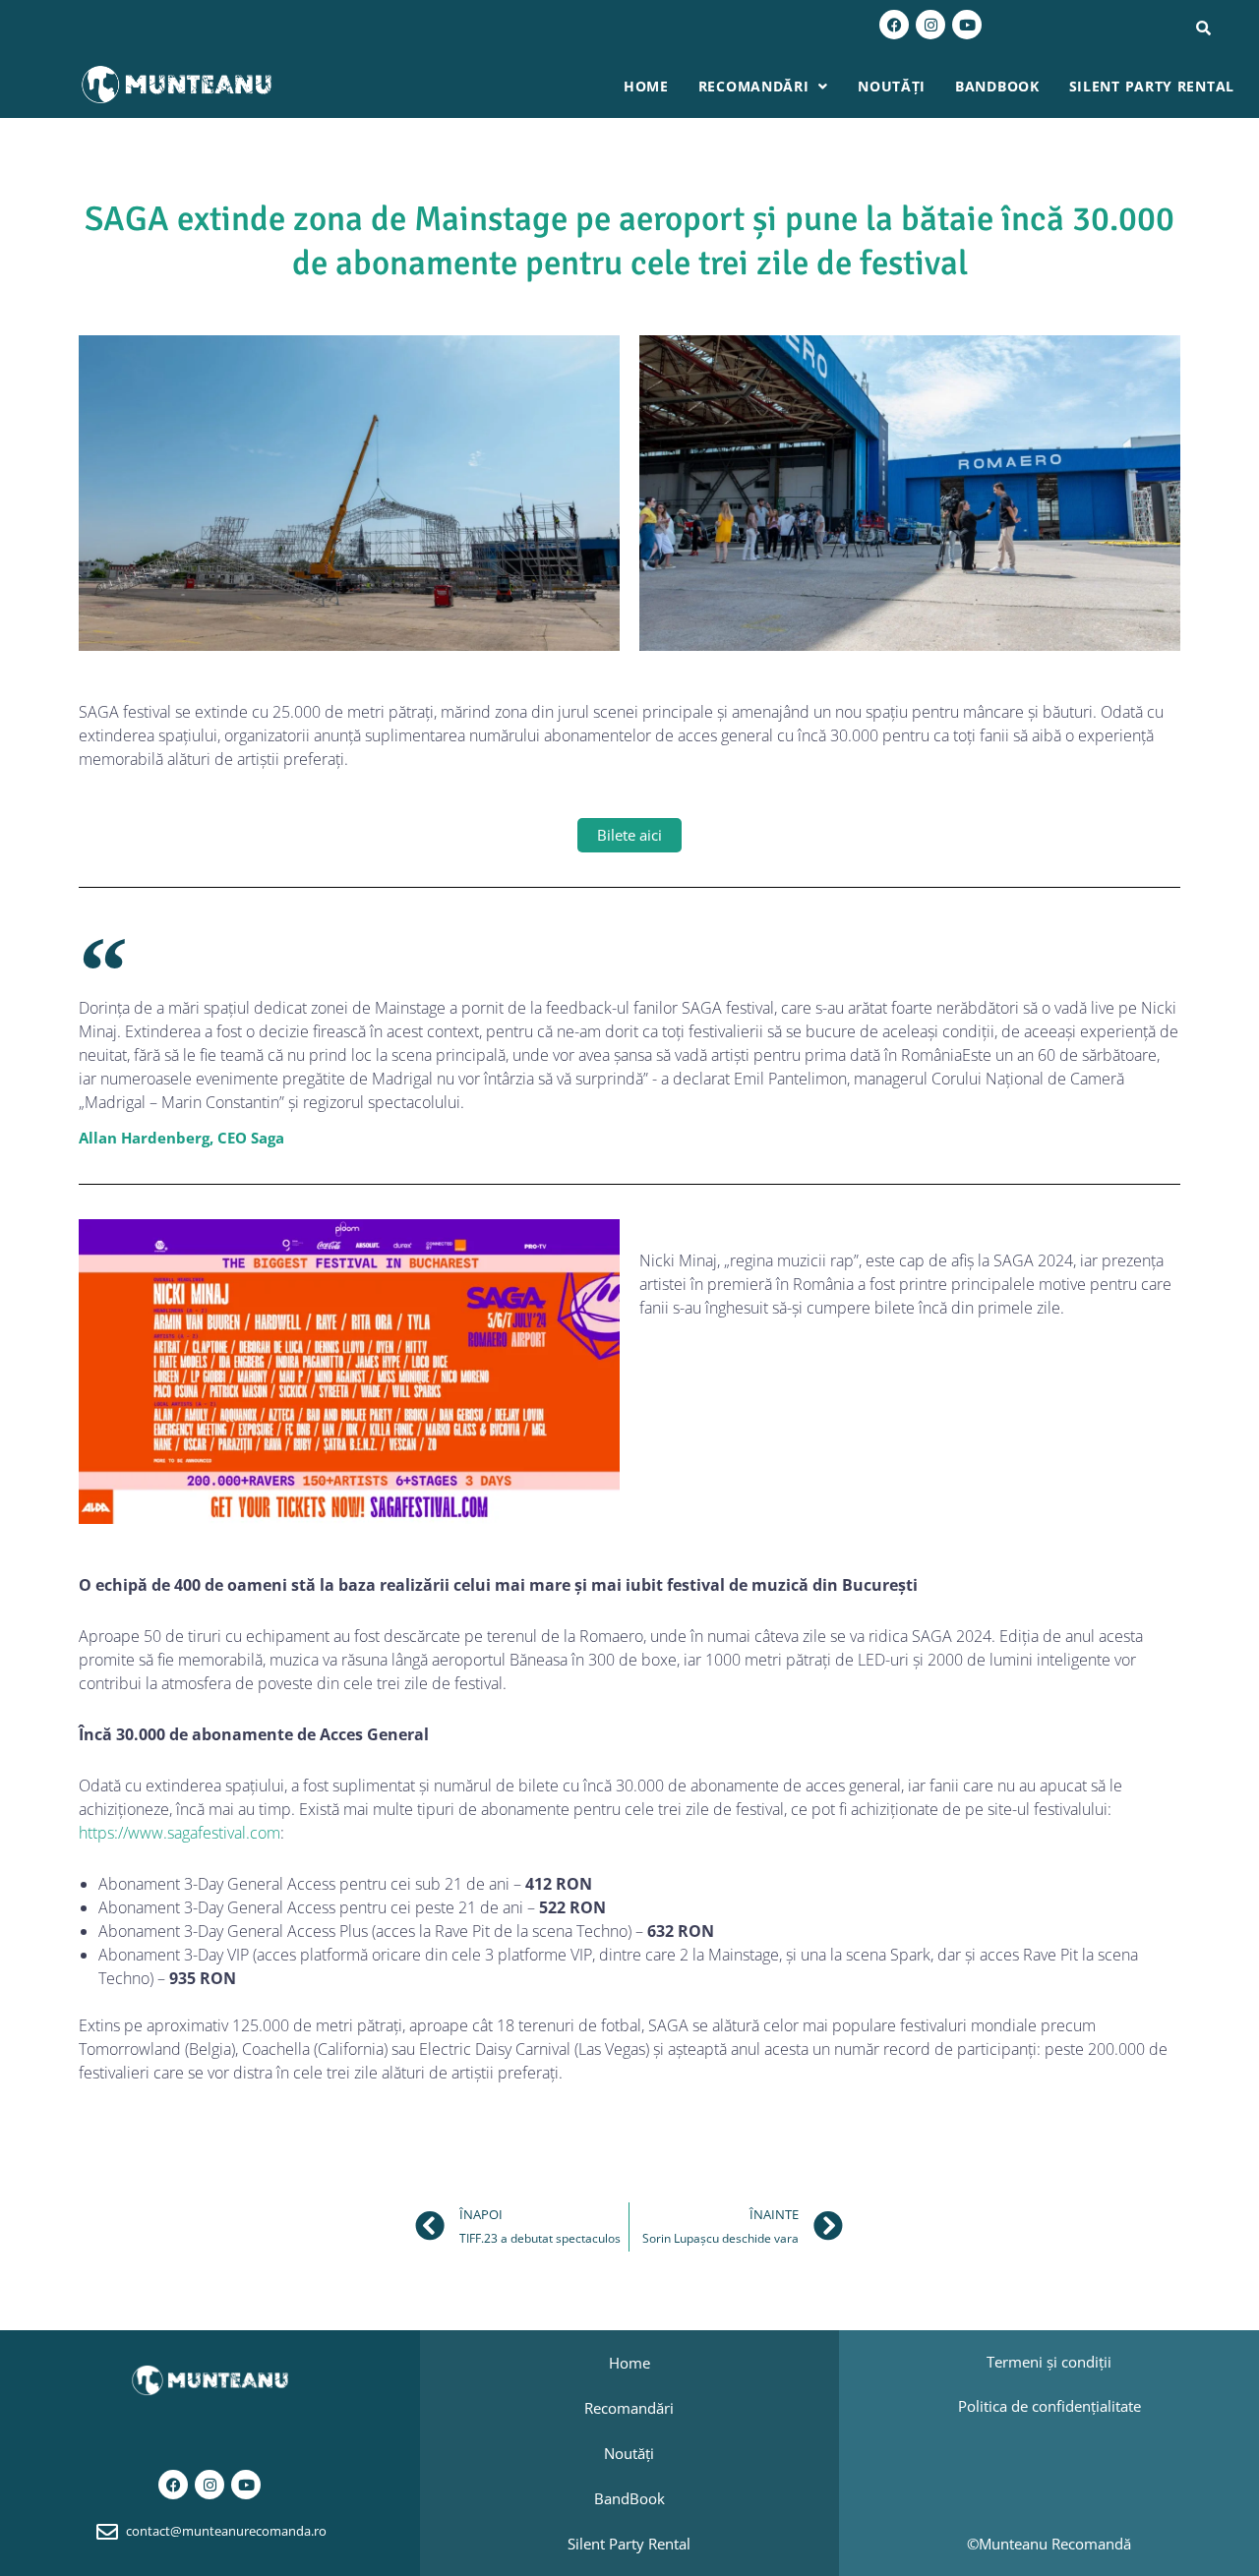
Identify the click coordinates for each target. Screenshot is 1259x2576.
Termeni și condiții (1049, 2362)
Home (646, 86)
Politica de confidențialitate (1049, 2406)
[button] (763, 87)
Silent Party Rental (1152, 86)
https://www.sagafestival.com (180, 1833)
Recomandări (754, 86)
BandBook (997, 86)
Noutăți (892, 86)
